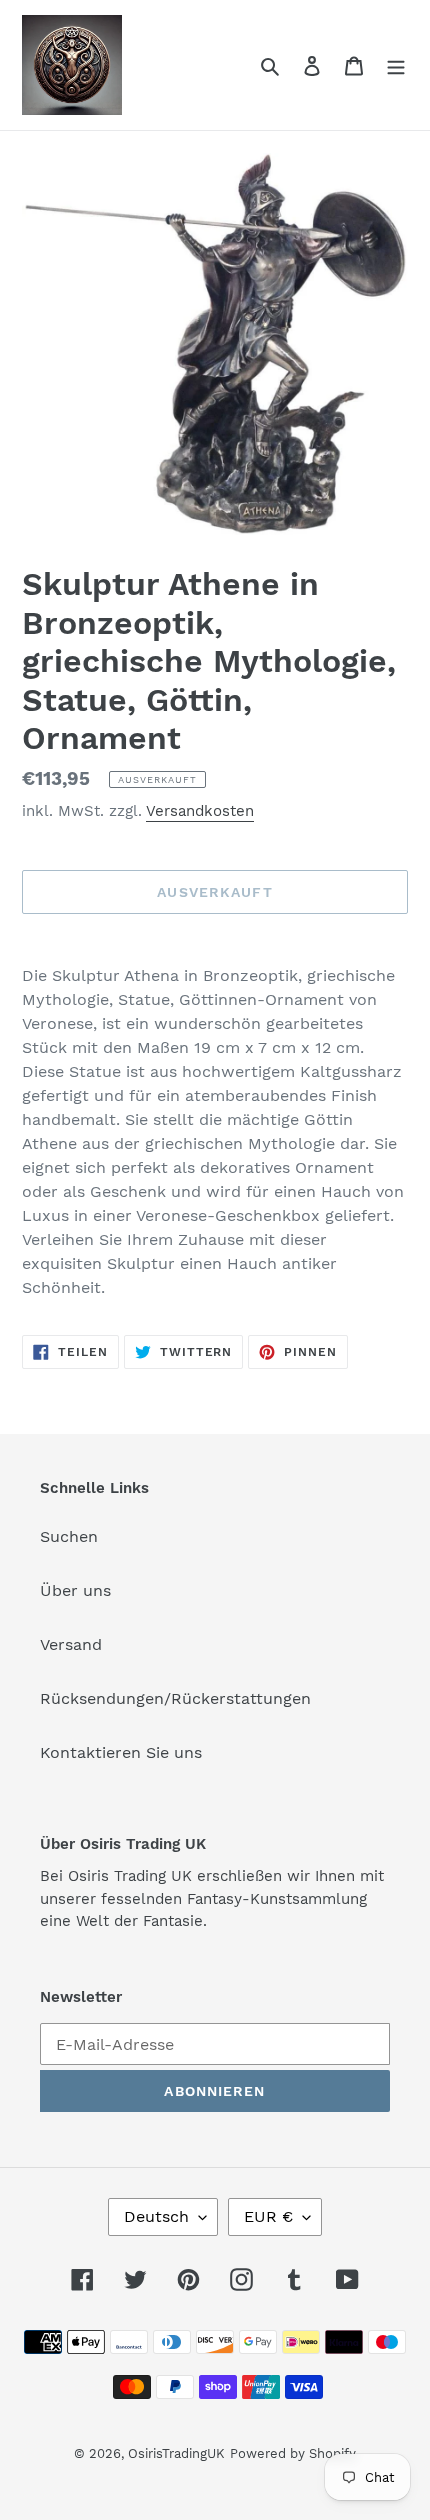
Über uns (75, 1590)
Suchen (69, 1536)
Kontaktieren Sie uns (121, 1752)
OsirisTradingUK (176, 2453)
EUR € (268, 2216)
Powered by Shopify (293, 2453)
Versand (71, 1644)
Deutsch (156, 2216)
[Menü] (396, 65)
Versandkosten (200, 811)
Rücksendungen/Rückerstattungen (175, 1698)
